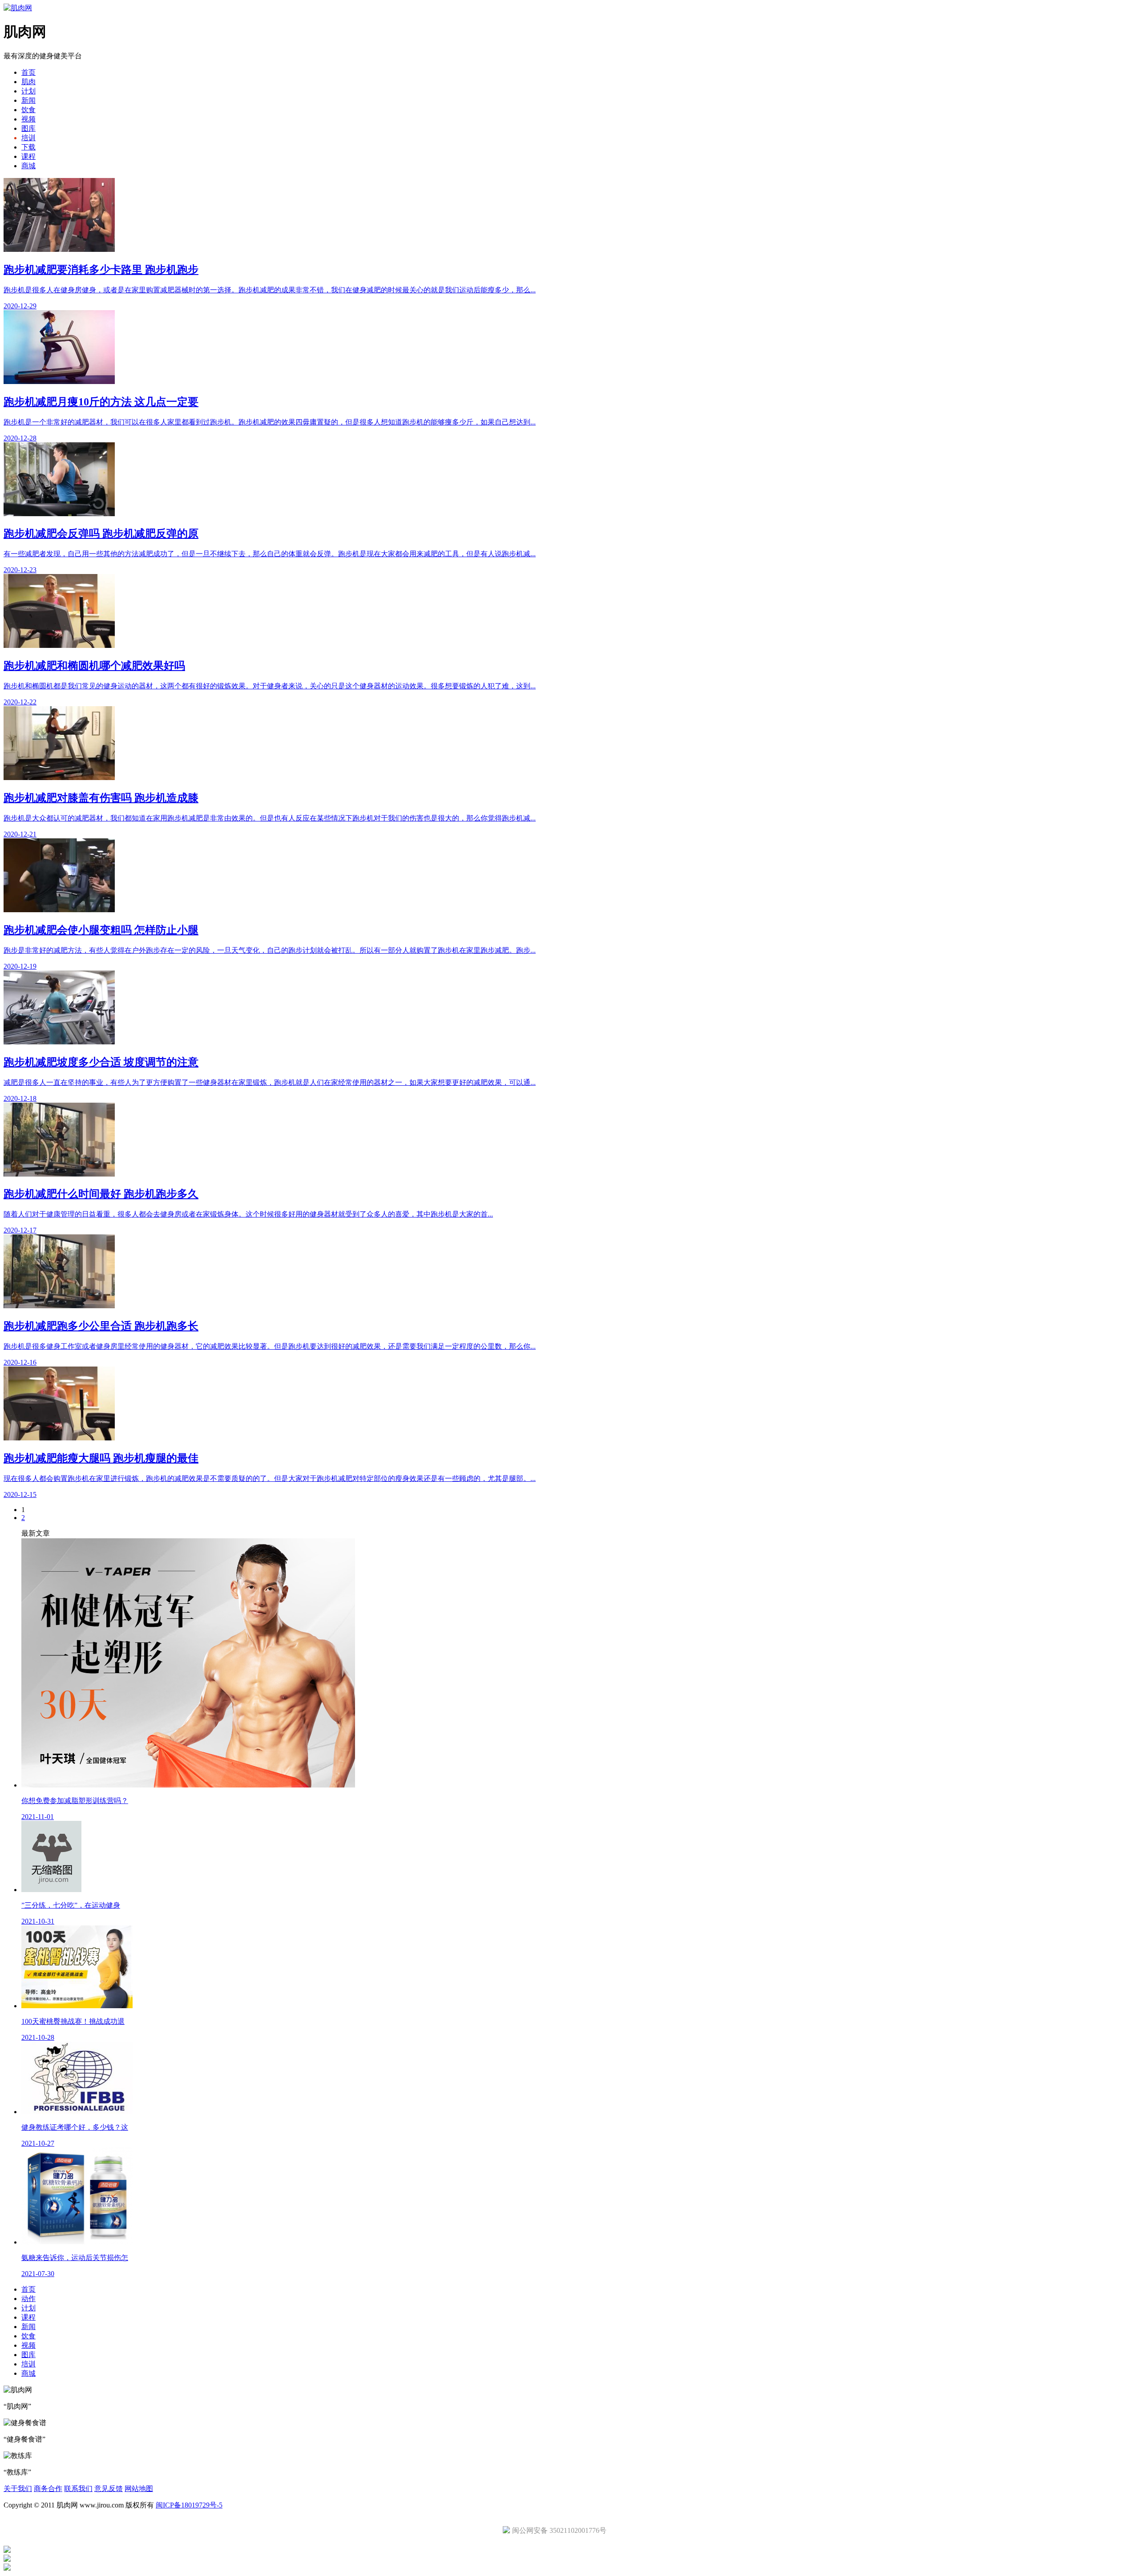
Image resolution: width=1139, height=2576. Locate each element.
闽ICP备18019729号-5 (189, 2505)
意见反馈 (109, 2489)
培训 (28, 138)
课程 (28, 156)
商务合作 (48, 2489)
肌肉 (28, 82)
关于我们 (18, 2489)
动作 (28, 2299)
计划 (28, 91)
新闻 (28, 100)
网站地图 (139, 2489)
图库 (28, 128)
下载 (28, 147)
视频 (28, 119)
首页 (28, 72)
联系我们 (78, 2489)
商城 (28, 166)
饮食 (28, 110)
